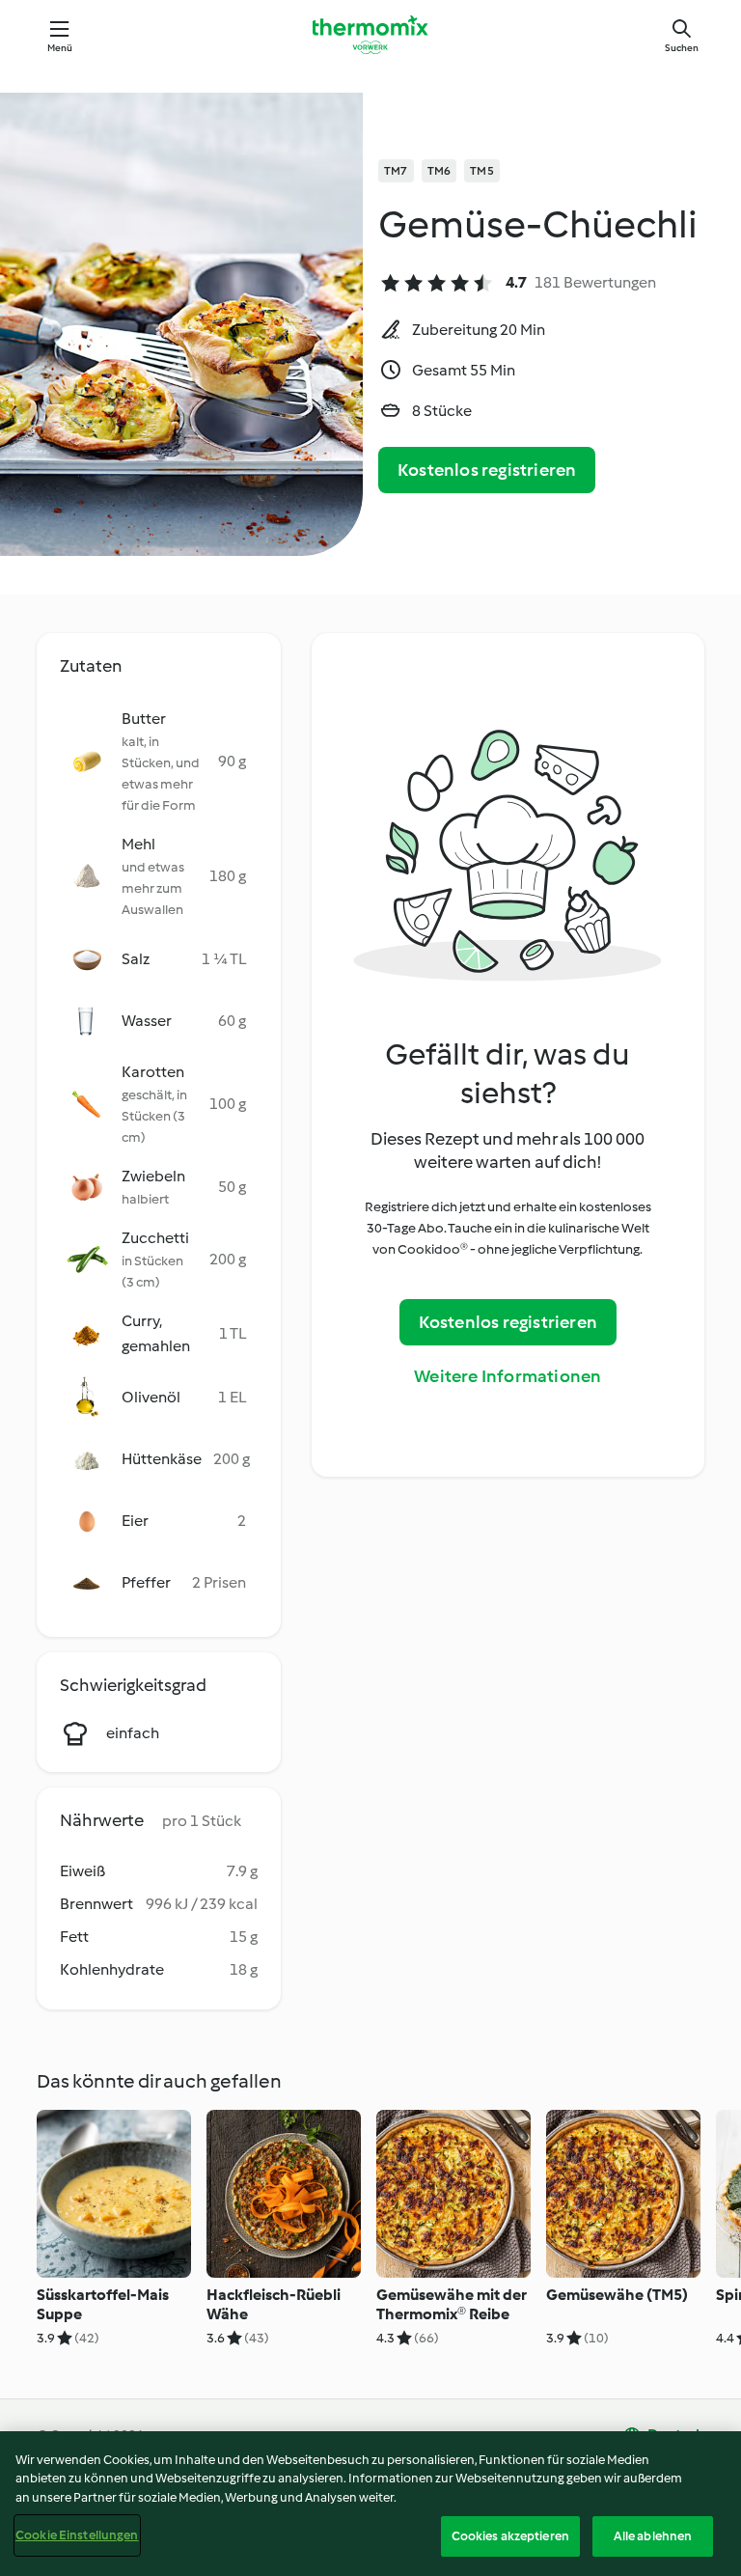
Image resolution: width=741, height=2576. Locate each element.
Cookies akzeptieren (510, 2536)
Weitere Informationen (508, 1376)
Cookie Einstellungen (77, 2535)
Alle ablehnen (653, 2536)
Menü (60, 48)
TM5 (482, 171)
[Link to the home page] (370, 35)
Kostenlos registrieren (487, 470)
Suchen (682, 48)
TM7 (396, 171)
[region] (370, 2504)
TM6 (439, 171)
